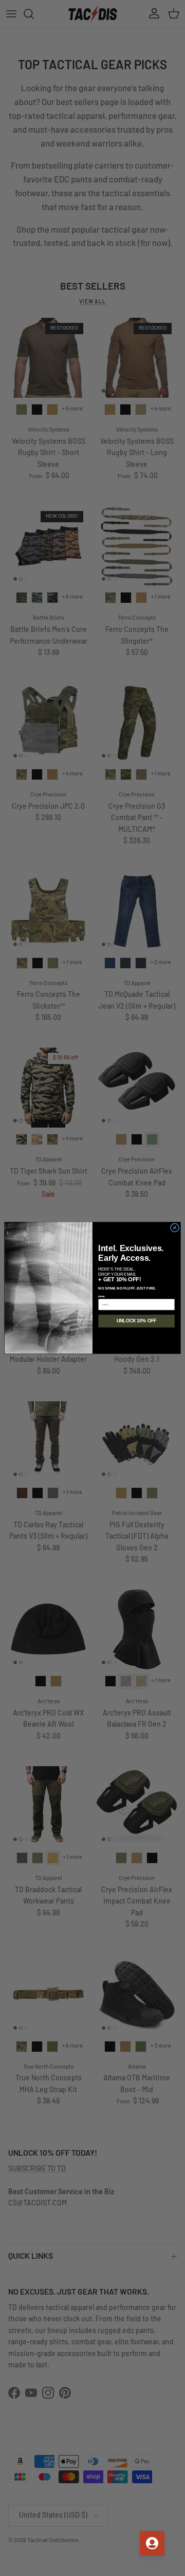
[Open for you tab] (152, 2543)
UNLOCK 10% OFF (136, 1321)
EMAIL (102, 1296)
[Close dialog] (174, 1228)
